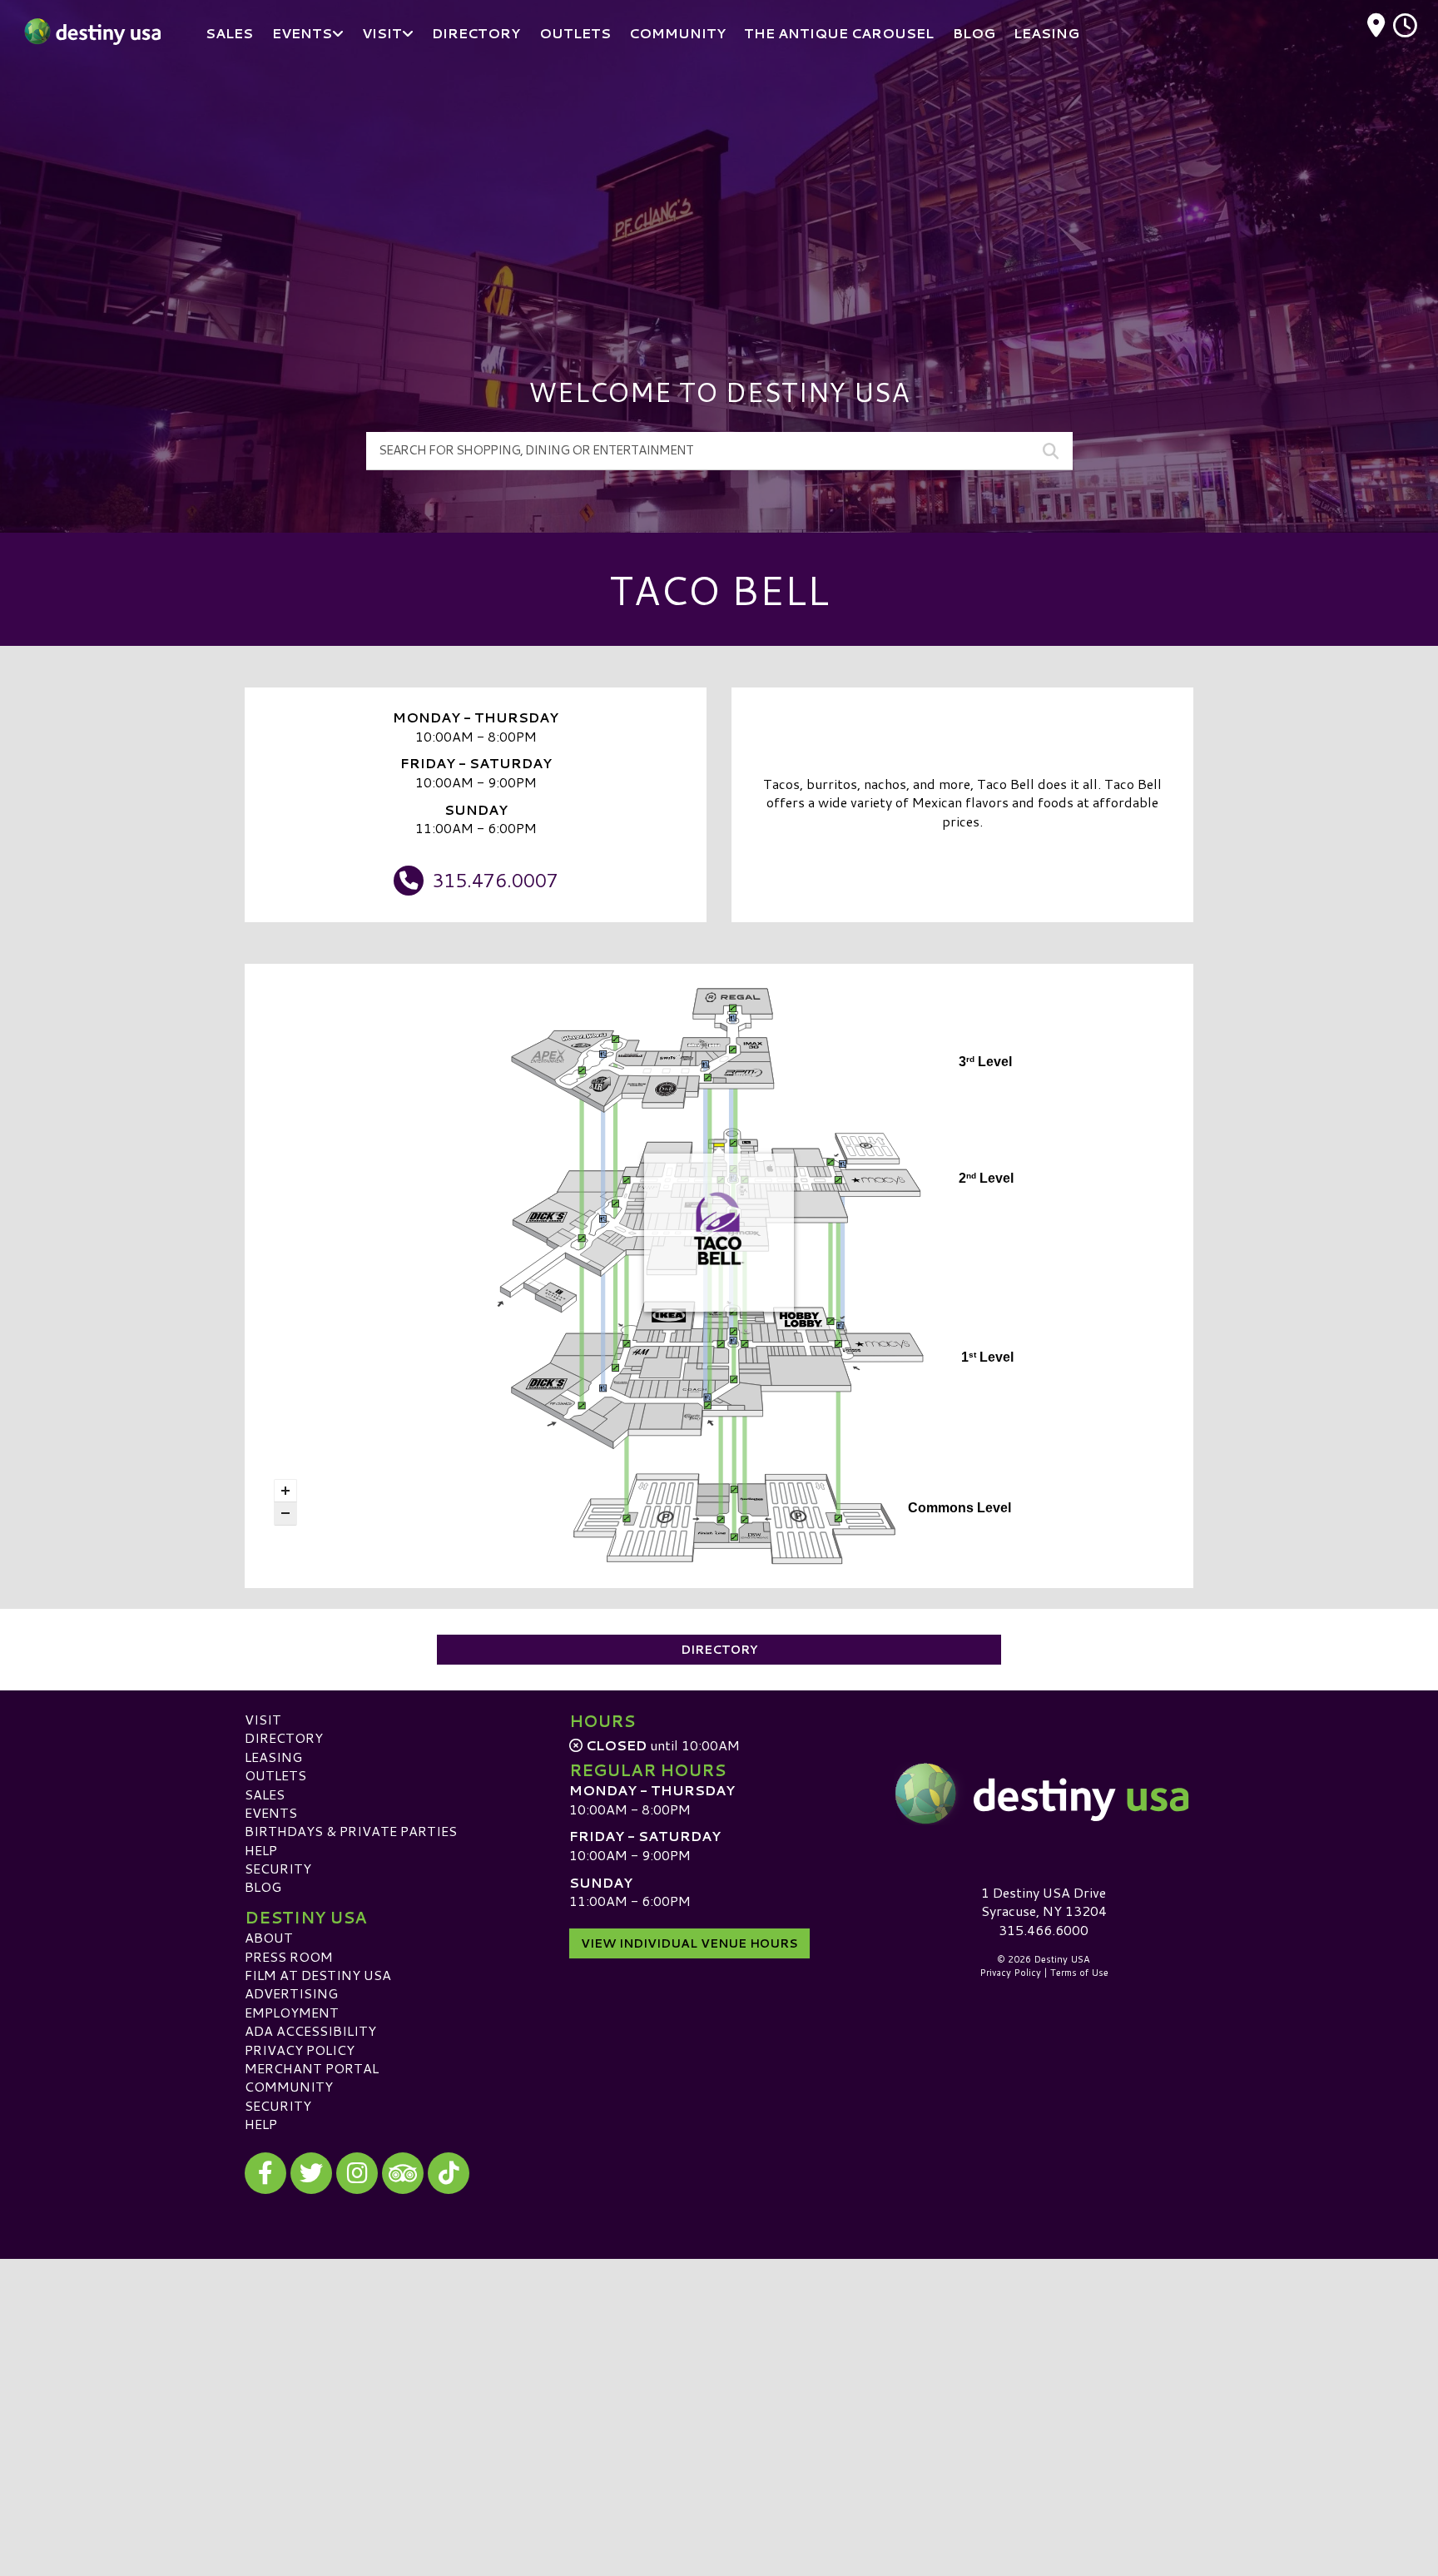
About (269, 1937)
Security (278, 1868)
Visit (263, 1719)
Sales (265, 1794)
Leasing (273, 1757)
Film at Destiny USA (318, 1975)
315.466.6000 (1044, 1930)
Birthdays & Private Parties (351, 1831)
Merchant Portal (312, 2068)
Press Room (289, 1956)
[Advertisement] (719, 191)
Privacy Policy (300, 2050)
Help (261, 1850)
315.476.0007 (495, 880)
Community (289, 2086)
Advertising (291, 1993)
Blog (263, 1886)
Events (271, 1812)
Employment (292, 2012)
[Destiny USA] (1044, 1794)
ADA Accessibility (310, 2030)
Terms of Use (1079, 1973)
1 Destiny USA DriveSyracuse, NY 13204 (1044, 1901)
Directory (719, 1650)
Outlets (275, 1775)
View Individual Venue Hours (689, 1943)
